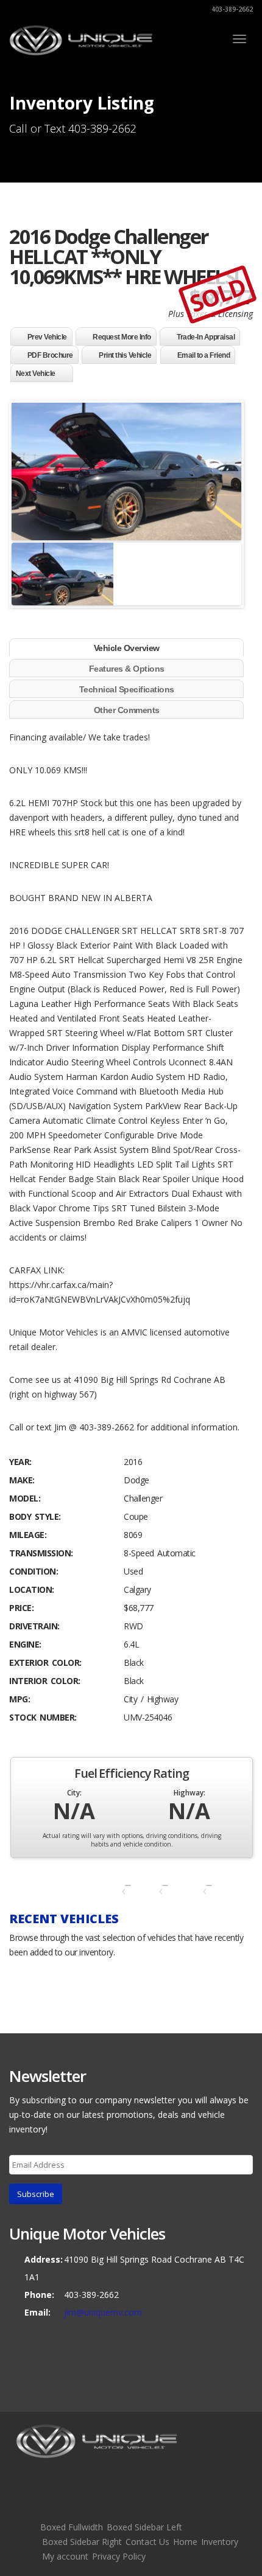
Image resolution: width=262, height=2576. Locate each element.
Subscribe (36, 2194)
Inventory (220, 2542)
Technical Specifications (127, 689)
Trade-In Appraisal (206, 337)
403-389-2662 (231, 9)
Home (185, 2542)
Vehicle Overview (127, 648)
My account (65, 2556)
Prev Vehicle (47, 337)
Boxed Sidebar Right (82, 2542)
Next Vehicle (36, 374)
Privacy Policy (119, 2556)
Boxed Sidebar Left (144, 2527)
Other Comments (127, 710)
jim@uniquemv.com (103, 2312)
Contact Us (147, 2542)
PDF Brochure (50, 355)
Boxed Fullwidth (72, 2527)
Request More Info (122, 337)
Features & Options (127, 669)
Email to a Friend (204, 355)
